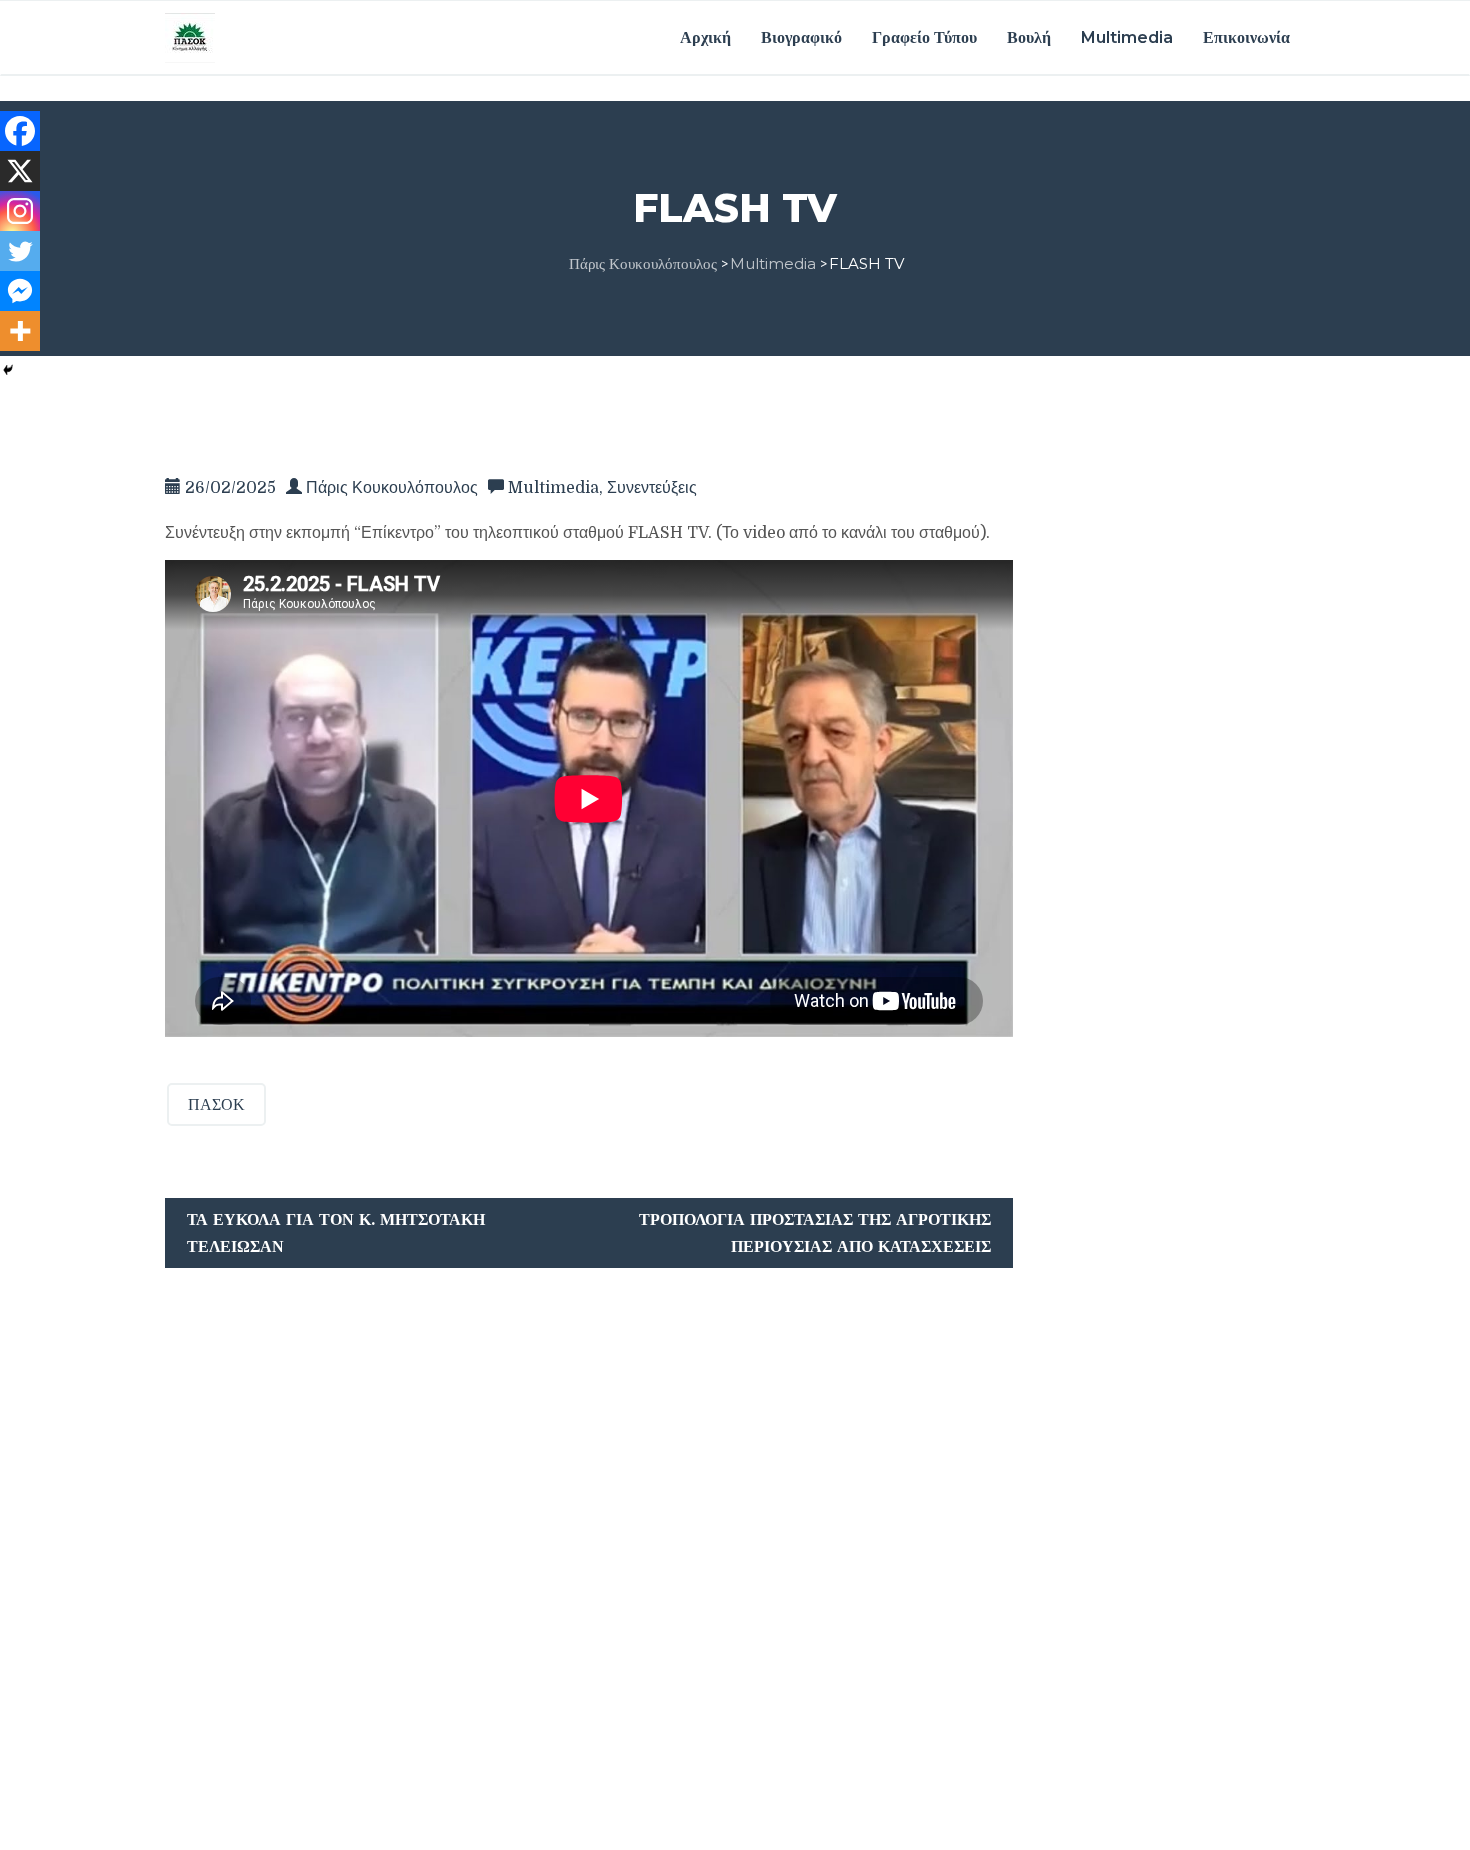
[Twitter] (20, 251)
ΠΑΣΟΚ (216, 1104)
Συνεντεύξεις (652, 488)
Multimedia (1127, 37)
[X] (20, 171)
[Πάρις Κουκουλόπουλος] (190, 37)
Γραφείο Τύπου (924, 37)
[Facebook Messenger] (20, 291)
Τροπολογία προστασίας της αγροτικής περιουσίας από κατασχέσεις (815, 1233)
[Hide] (8, 370)
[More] (20, 331)
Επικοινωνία (1246, 37)
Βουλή (1029, 37)
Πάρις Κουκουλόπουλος (392, 488)
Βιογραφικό (801, 37)
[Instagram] (20, 211)
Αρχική (705, 37)
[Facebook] (20, 131)
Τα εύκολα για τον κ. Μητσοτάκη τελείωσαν (336, 1233)
